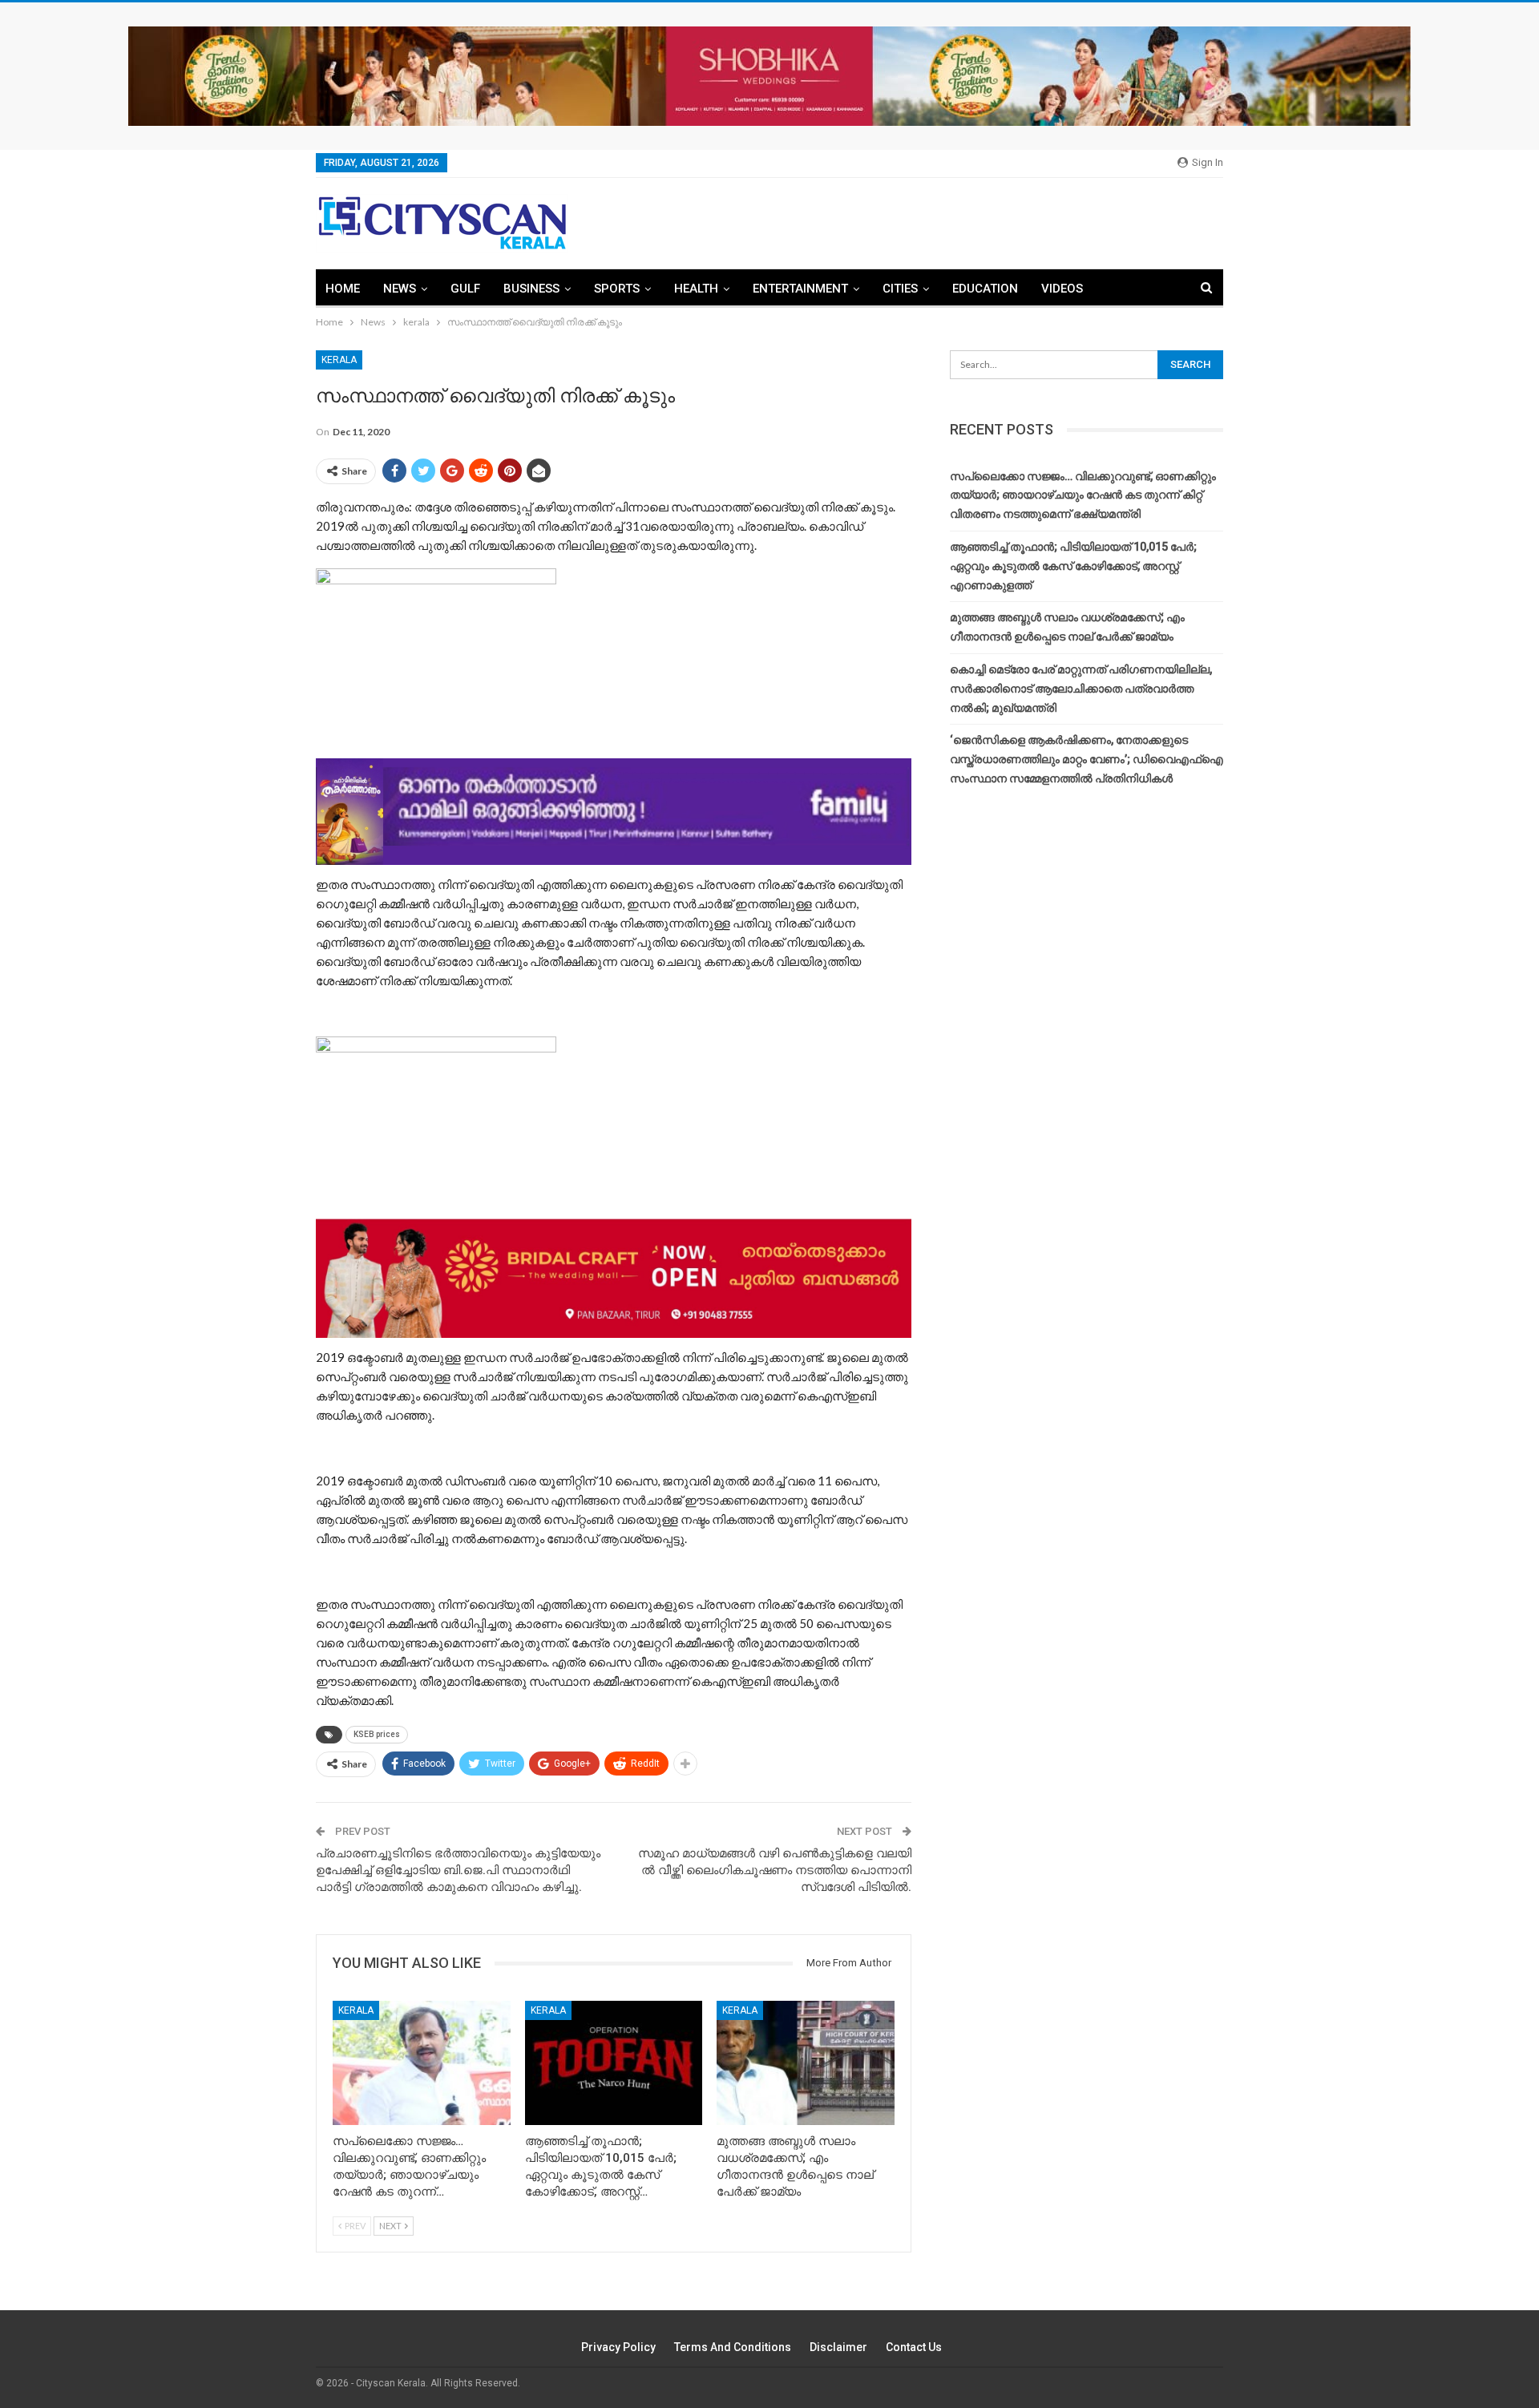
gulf (465, 289)
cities (900, 289)
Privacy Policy (618, 2347)
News (400, 289)
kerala (339, 360)
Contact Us (914, 2347)
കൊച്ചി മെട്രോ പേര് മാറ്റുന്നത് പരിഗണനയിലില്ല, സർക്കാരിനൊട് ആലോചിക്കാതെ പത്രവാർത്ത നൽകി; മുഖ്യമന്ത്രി (1081, 689)
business (531, 289)
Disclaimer (838, 2347)
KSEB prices (377, 1734)
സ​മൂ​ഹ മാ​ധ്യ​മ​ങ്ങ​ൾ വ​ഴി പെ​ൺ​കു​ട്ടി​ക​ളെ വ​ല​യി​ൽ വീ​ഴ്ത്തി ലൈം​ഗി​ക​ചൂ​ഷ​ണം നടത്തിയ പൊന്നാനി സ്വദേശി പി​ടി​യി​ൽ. (775, 1870)
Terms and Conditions (733, 2347)
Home (343, 289)
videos (1062, 289)
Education (985, 289)
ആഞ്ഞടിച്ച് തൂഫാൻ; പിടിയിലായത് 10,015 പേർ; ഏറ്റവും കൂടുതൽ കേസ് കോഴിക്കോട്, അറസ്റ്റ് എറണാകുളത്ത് (1073, 566)
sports (617, 289)
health (696, 289)
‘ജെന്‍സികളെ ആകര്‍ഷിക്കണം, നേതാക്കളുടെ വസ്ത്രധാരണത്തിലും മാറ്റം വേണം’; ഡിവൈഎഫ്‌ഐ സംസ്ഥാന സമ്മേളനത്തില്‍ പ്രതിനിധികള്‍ (1087, 759)
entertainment (800, 289)
